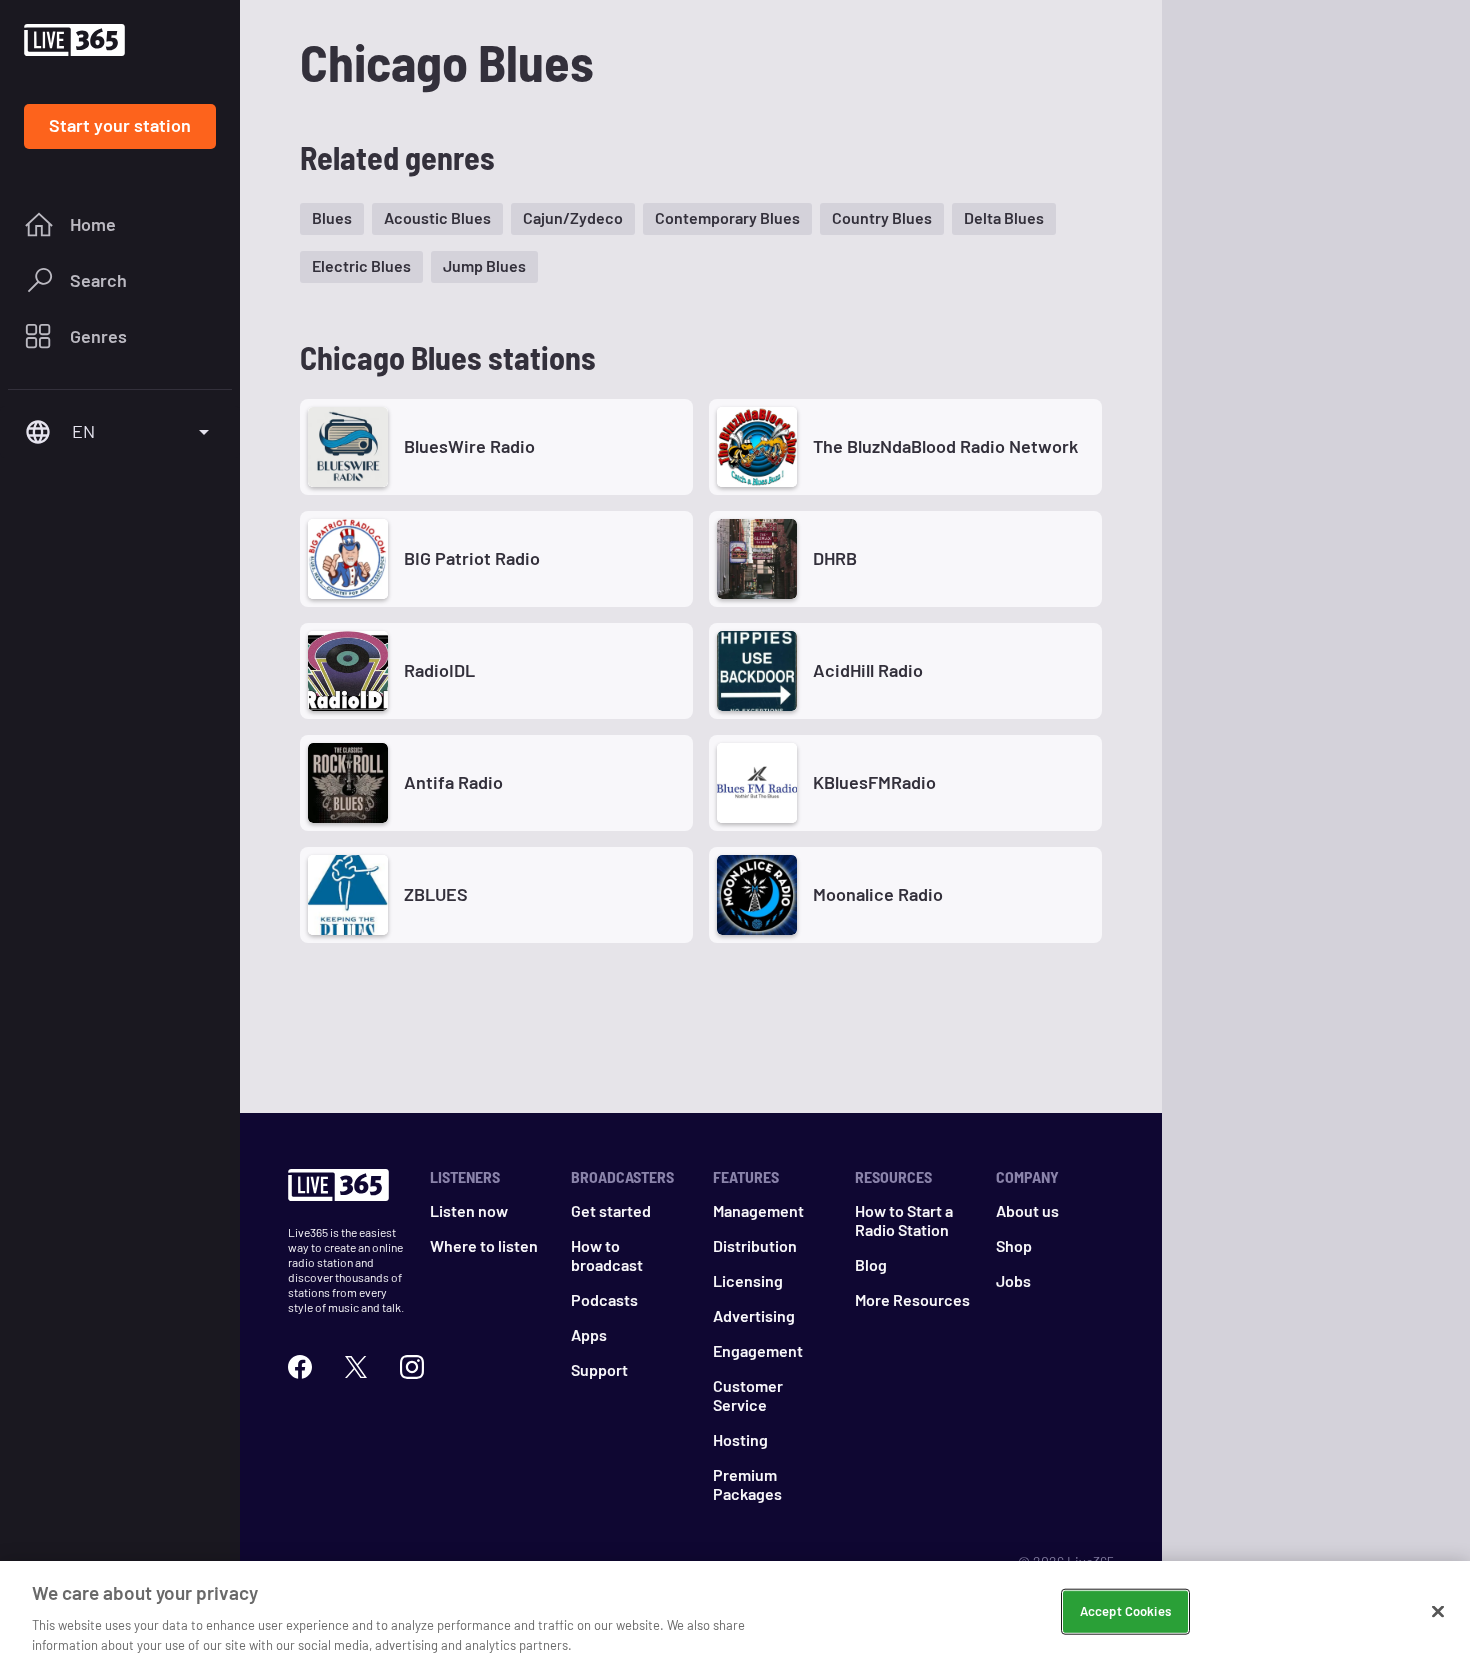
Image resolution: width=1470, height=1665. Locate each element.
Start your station (120, 125)
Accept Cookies (1125, 1611)
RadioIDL (439, 670)
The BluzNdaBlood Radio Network (945, 446)
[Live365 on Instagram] (412, 1367)
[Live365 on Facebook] (300, 1367)
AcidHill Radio (868, 670)
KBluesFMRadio (874, 782)
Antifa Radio (453, 782)
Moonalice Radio (878, 894)
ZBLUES (436, 894)
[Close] (1438, 1612)
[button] (332, 219)
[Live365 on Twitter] (356, 1367)
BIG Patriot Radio (472, 558)
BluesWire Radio (469, 446)
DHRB (835, 558)
